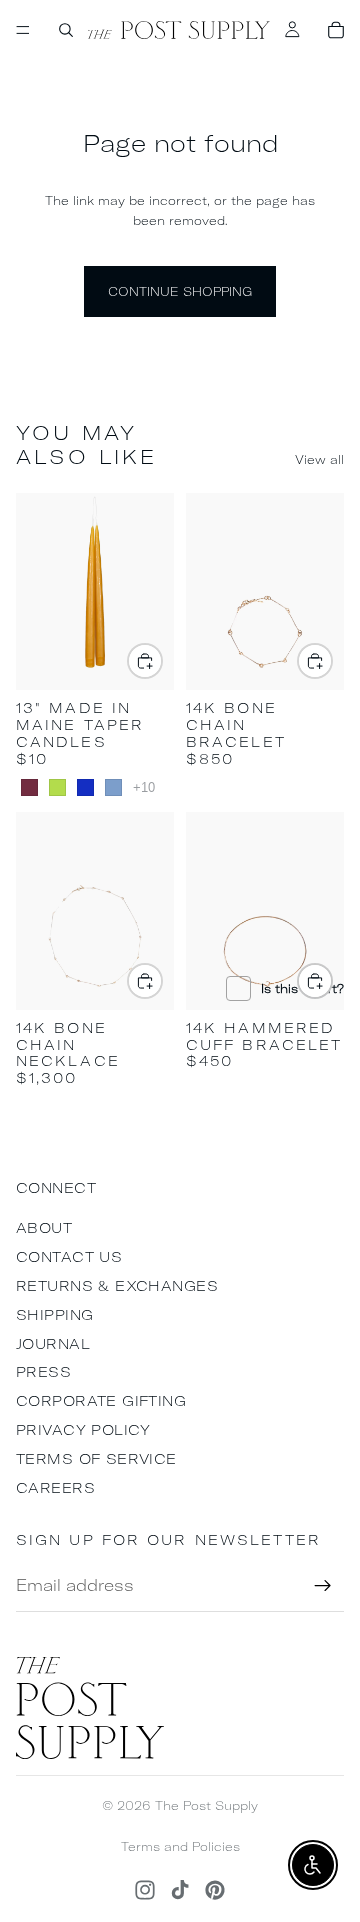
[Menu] (23, 30)
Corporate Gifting (101, 1401)
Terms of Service (96, 1459)
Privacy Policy (83, 1430)
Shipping (54, 1315)
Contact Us (69, 1257)
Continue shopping (180, 291)
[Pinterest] (215, 1890)
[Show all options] (144, 787)
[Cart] (336, 30)
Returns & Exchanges (117, 1286)
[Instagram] (145, 1890)
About (44, 1228)
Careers (55, 1488)
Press (43, 1372)
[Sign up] (323, 1586)
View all (319, 459)
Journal (53, 1344)
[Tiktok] (180, 1890)
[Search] (66, 30)
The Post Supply (206, 1805)
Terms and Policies (180, 1846)
